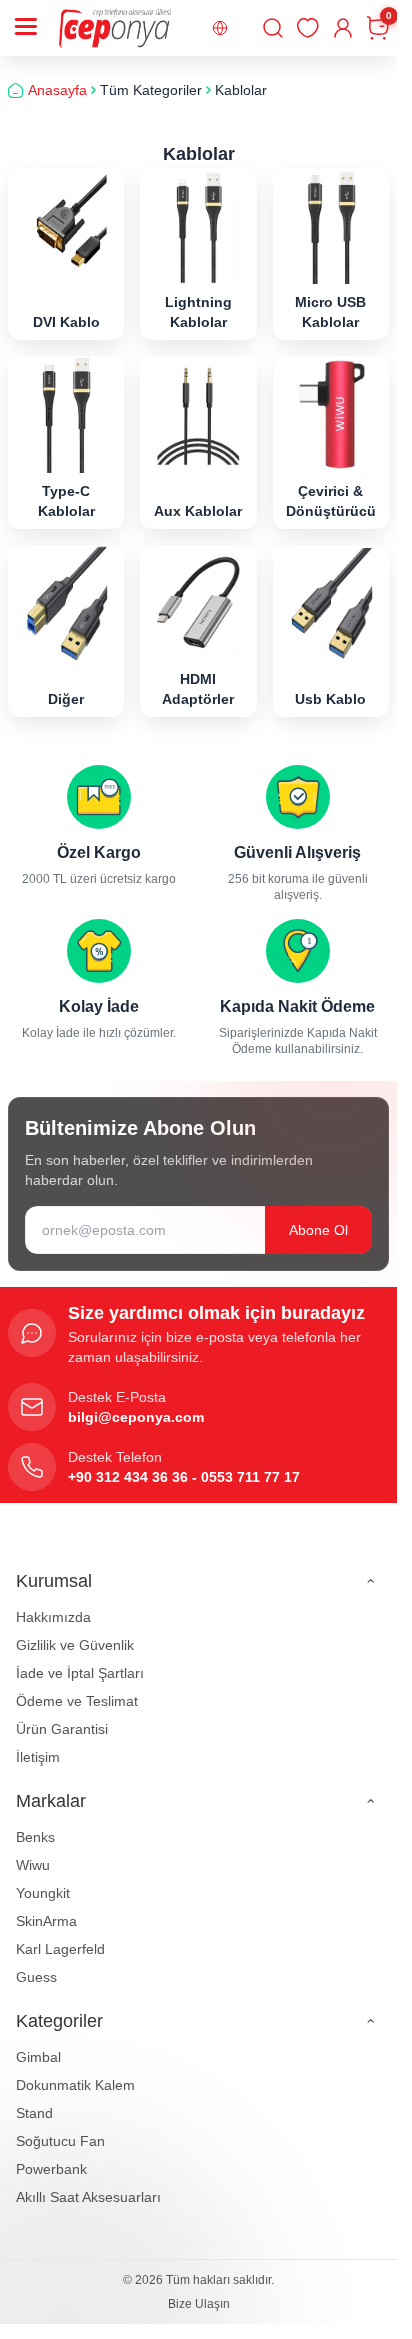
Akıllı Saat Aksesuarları (88, 2197)
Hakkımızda (53, 1617)
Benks (35, 1837)
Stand (34, 2113)
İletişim (38, 1757)
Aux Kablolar (198, 511)
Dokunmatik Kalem (75, 2085)
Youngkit (43, 1893)
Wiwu (33, 1865)
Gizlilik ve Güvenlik (75, 1645)
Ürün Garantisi (62, 1729)
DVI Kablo (66, 322)
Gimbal (38, 2057)
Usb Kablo (330, 699)
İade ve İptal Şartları (80, 1673)
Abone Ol (318, 1230)
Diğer (66, 699)
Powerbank (51, 2169)
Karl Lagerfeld (60, 1949)
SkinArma (46, 1921)
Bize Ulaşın (199, 2304)
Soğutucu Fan (60, 2141)
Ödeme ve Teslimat (77, 1701)
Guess (36, 1977)
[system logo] (115, 28)
